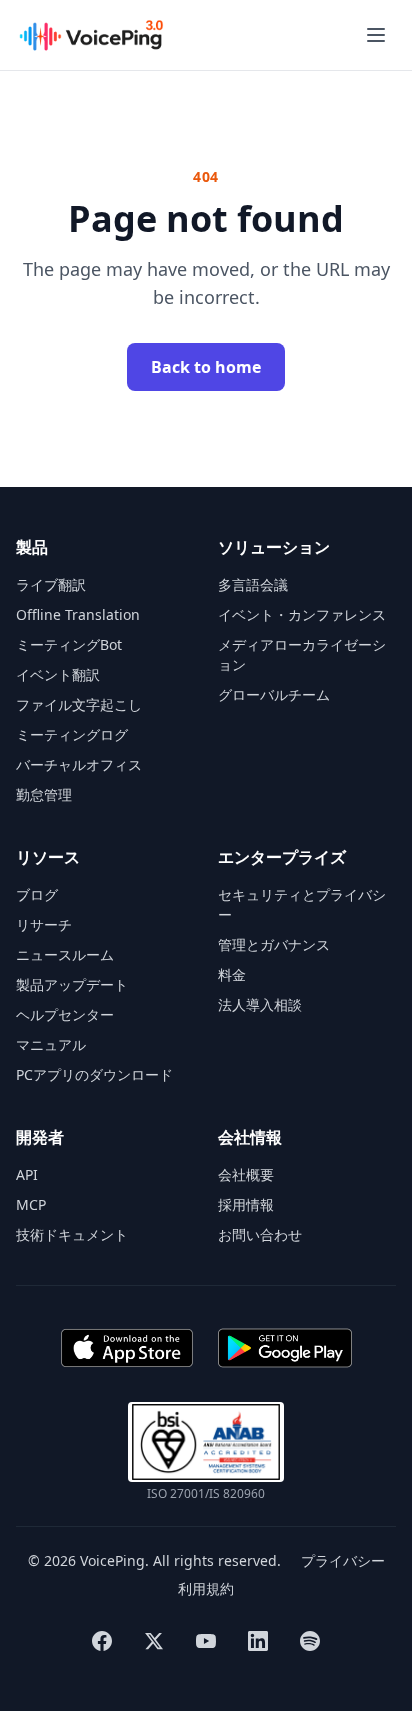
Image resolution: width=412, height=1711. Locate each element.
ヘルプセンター (65, 1014)
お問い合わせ (260, 1234)
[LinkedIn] (258, 1641)
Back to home (206, 367)
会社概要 (246, 1174)
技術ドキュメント (72, 1234)
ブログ (37, 894)
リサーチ (44, 924)
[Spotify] (310, 1641)
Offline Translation (78, 614)
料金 (232, 974)
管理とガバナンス (274, 944)
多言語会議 (253, 584)
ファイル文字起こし (79, 704)
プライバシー (343, 1560)
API (27, 1174)
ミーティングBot (69, 644)
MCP (31, 1204)
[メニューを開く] (376, 35)
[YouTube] (206, 1641)
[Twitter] (154, 1641)
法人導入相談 (260, 1004)
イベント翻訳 (58, 674)
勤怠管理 (44, 794)
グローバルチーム (274, 694)
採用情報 (246, 1204)
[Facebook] (102, 1641)
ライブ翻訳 (51, 584)
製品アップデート (72, 984)
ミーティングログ (72, 734)
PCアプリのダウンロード (94, 1074)
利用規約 (206, 1588)
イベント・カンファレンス (302, 614)
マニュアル (51, 1044)
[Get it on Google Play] (285, 1348)
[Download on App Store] (127, 1348)
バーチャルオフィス (79, 764)
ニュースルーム (65, 954)
